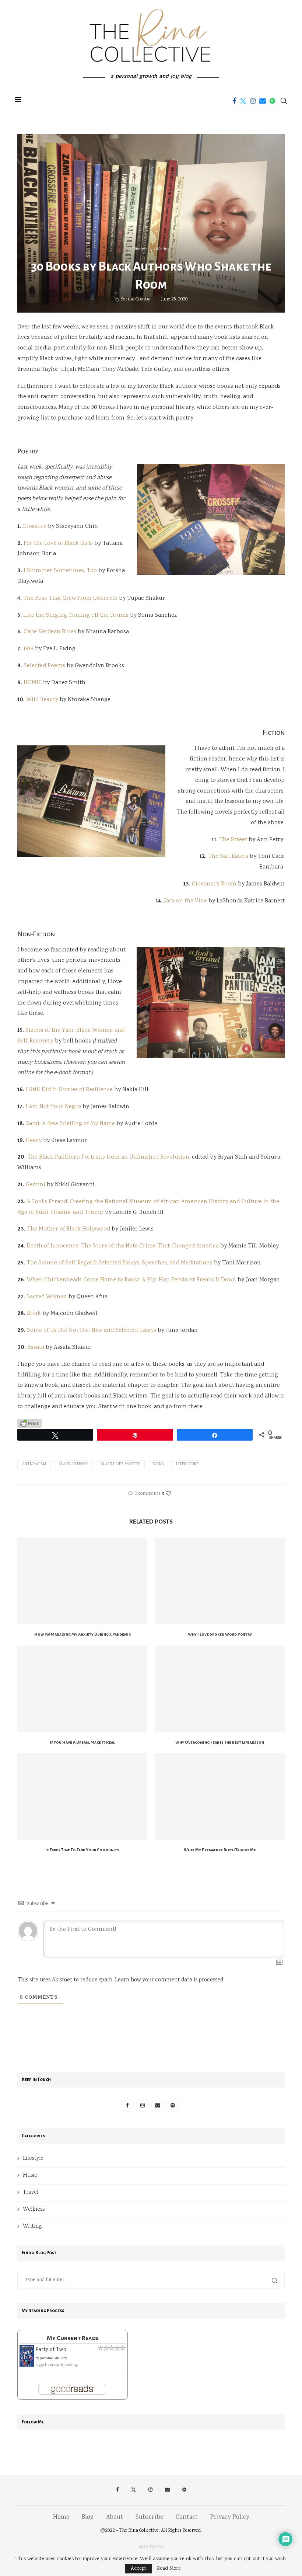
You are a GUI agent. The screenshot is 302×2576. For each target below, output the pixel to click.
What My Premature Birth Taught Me (220, 1850)
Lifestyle (33, 2159)
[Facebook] (234, 101)
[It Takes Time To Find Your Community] (82, 1797)
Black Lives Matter (120, 1465)
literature (187, 1465)
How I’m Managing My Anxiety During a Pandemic (82, 1634)
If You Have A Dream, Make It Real (82, 1742)
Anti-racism (34, 1465)
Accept (138, 2569)
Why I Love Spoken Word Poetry (220, 1634)
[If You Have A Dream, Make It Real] (82, 1689)
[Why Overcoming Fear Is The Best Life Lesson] (220, 1689)
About (115, 2518)
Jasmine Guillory (54, 2359)
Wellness (34, 2210)
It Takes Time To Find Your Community (82, 1850)
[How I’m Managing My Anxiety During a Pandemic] (82, 1581)
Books (158, 1465)
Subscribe (149, 2518)
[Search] (284, 101)
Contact (187, 2518)
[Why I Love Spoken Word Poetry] (220, 1581)
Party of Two (51, 2350)
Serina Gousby (135, 300)
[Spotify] (272, 101)
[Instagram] (253, 101)
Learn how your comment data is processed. (170, 1980)
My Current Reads (73, 2338)
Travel (31, 2193)
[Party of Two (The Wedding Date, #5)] (27, 2350)
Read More (169, 2569)
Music (30, 2176)
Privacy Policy (230, 2518)
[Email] (263, 101)
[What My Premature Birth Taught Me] (220, 1797)
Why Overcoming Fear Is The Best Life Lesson (220, 1742)
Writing (32, 2227)
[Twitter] (243, 101)
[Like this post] (168, 1494)
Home (61, 2518)
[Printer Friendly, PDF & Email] (29, 1424)
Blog (88, 2518)
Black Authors (73, 1465)
